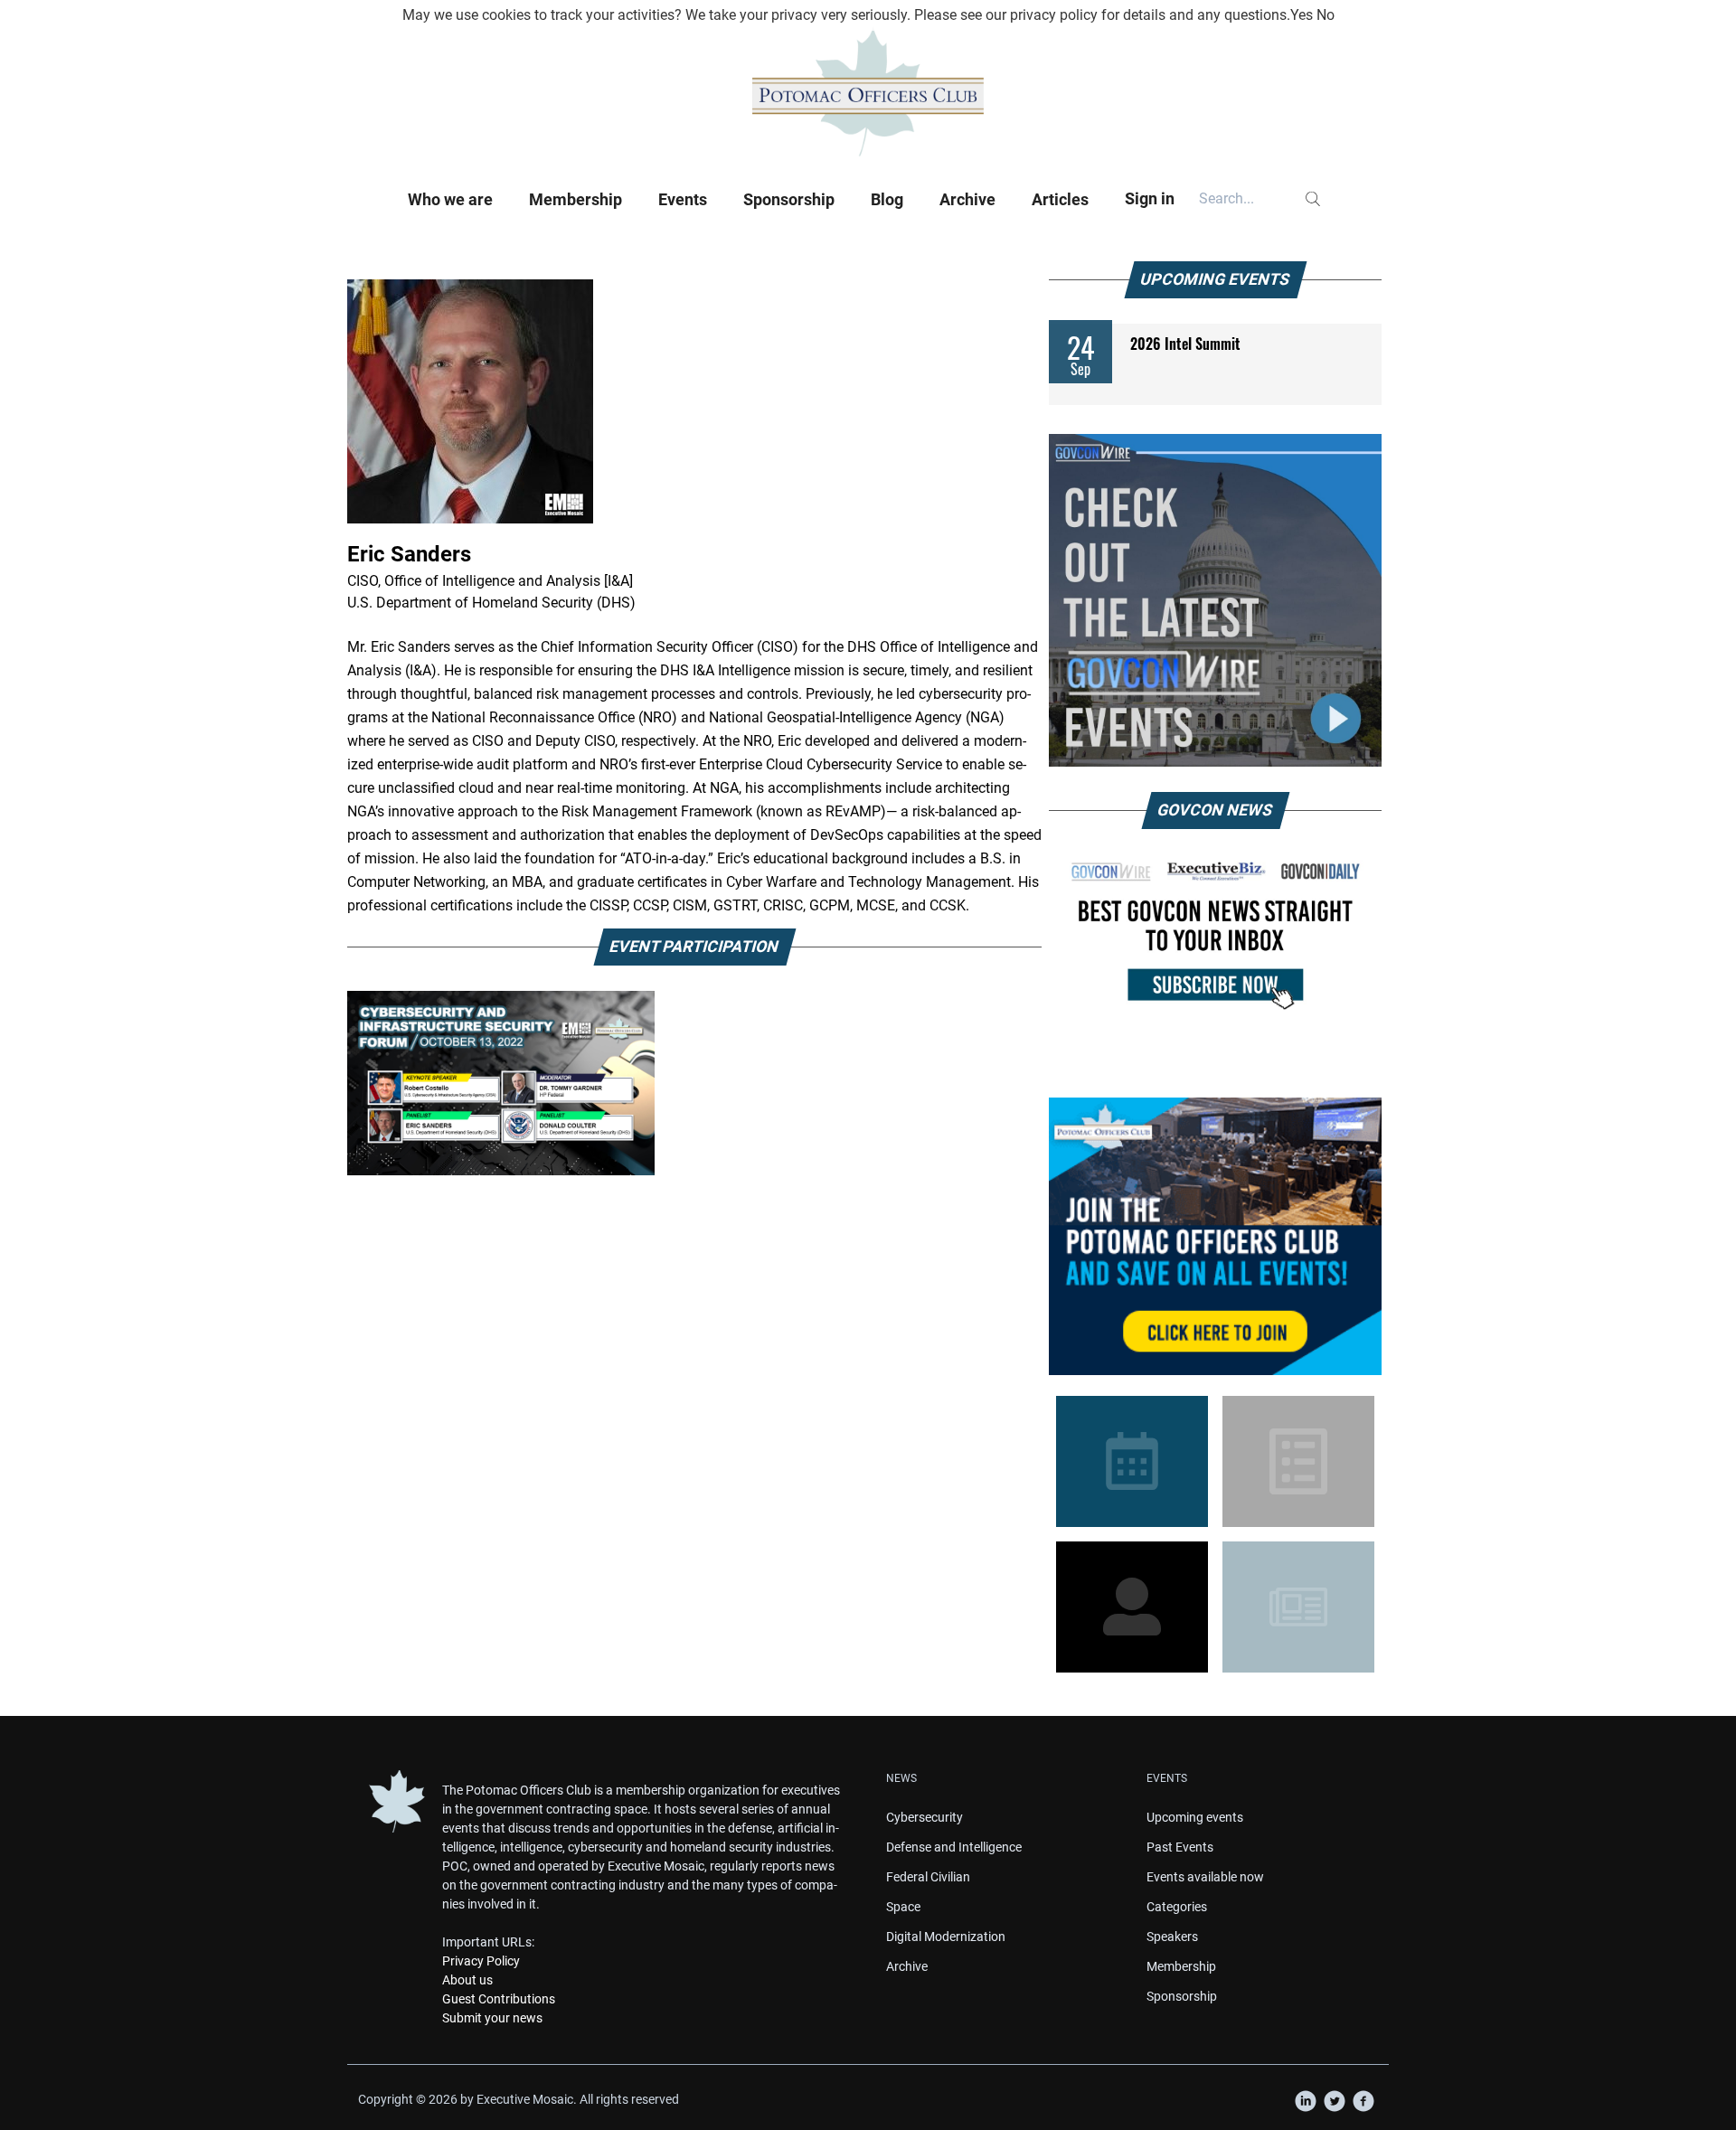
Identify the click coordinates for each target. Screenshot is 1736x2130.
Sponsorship (789, 199)
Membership (576, 199)
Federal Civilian (928, 1877)
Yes (1302, 15)
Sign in (1150, 198)
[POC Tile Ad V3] (1215, 1236)
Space (903, 1907)
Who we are (450, 199)
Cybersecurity (925, 1817)
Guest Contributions (499, 1999)
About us (467, 1980)
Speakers (1172, 1937)
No (1326, 15)
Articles (1060, 199)
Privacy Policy (481, 1961)
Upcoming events (1195, 1817)
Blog (887, 199)
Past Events (1180, 1847)
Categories (1177, 1907)
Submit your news (492, 2018)
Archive (967, 199)
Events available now (1205, 1877)
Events (683, 199)
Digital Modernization (946, 1937)
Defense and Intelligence (954, 1847)
